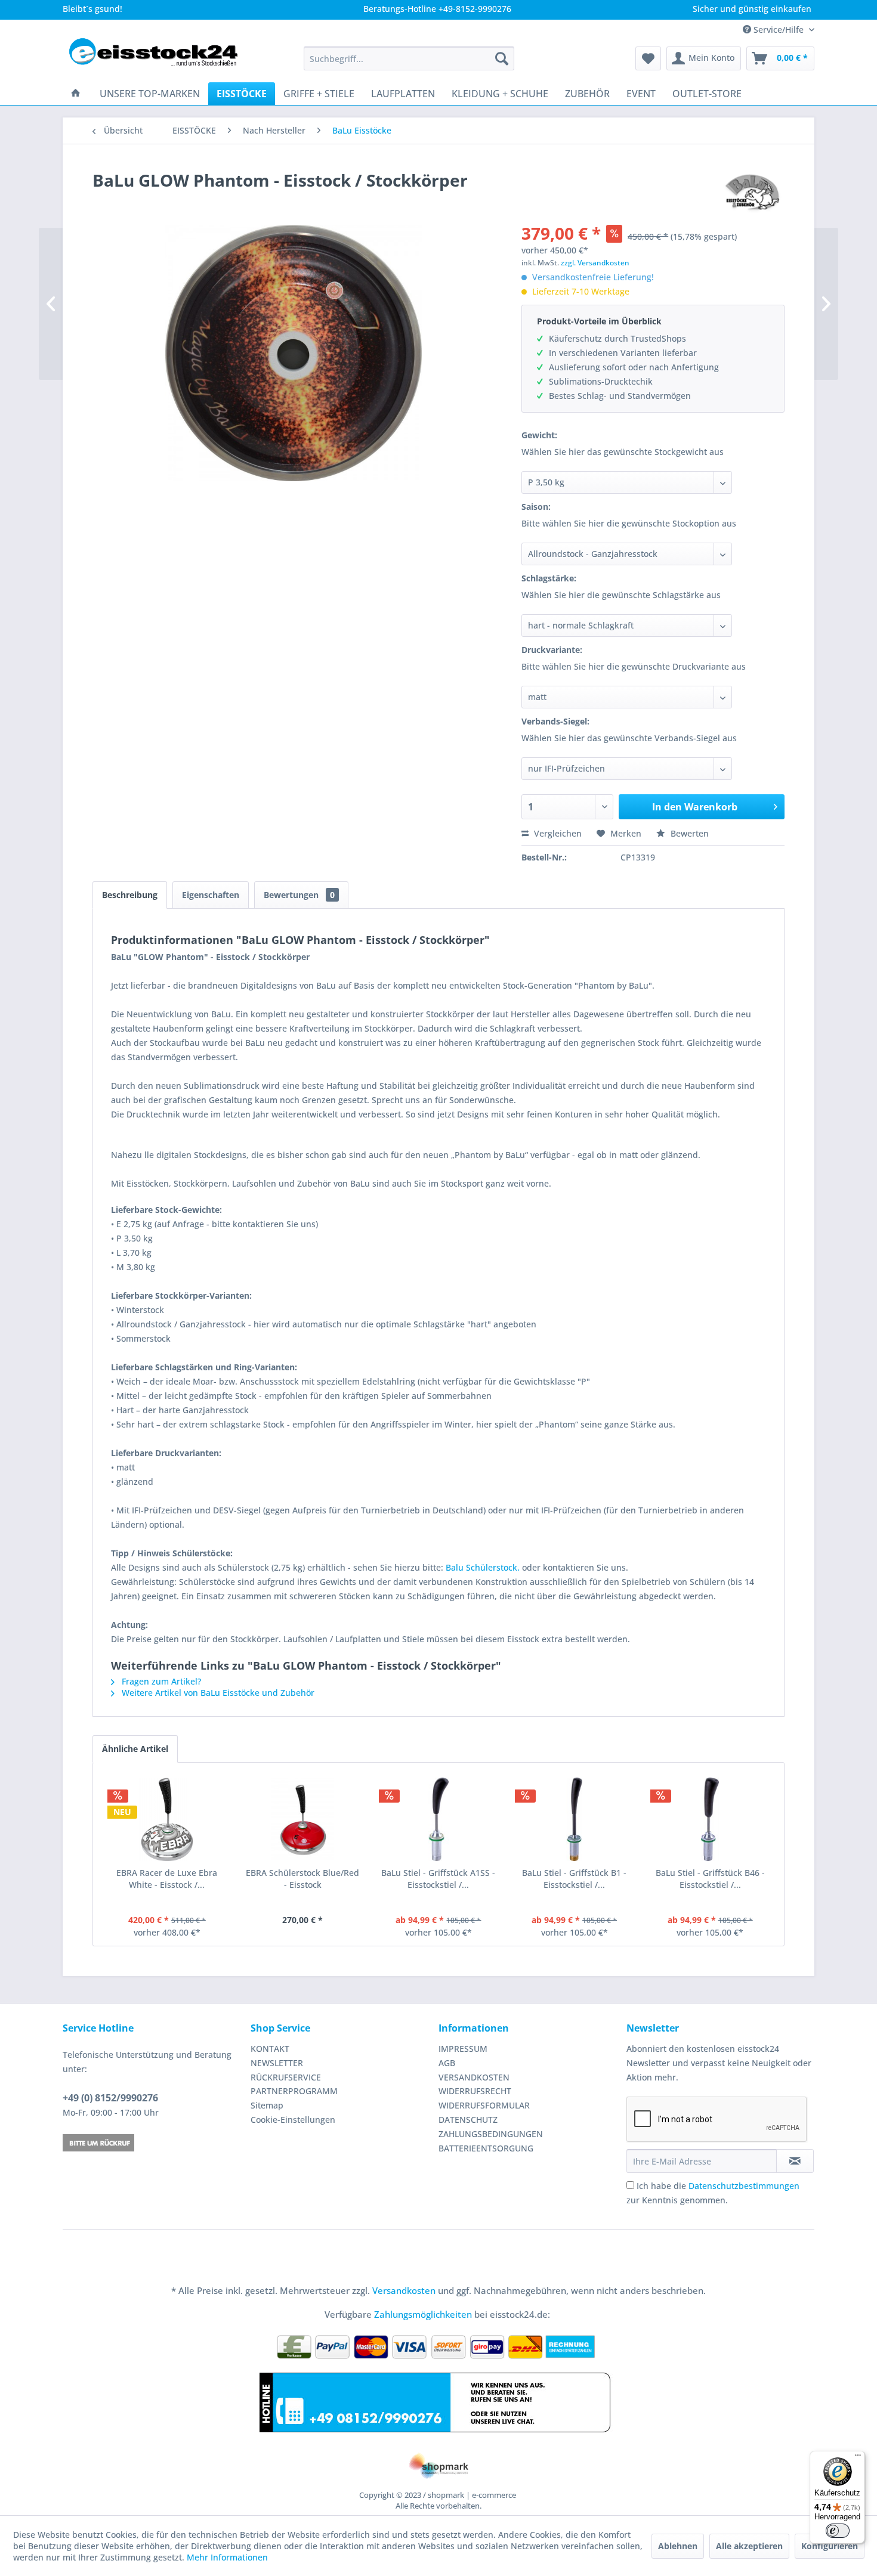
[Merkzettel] (648, 58)
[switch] (838, 2531)
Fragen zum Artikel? (160, 1681)
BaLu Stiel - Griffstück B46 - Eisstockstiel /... (710, 1879)
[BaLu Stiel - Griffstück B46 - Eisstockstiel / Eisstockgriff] (710, 1819)
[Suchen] (502, 58)
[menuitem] (409, 58)
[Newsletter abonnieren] (795, 2161)
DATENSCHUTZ (468, 2120)
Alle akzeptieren (749, 2546)
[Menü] (858, 2458)
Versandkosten (404, 2290)
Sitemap (267, 2105)
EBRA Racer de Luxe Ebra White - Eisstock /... (167, 1879)
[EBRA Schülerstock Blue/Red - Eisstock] (303, 1819)
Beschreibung (130, 895)
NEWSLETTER (277, 2063)
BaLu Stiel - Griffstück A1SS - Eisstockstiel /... (438, 1879)
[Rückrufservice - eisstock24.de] (154, 2143)
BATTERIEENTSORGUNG (486, 2148)
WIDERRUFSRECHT (475, 2091)
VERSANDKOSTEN (474, 2077)
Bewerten (688, 833)
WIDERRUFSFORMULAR (484, 2105)
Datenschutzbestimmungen (744, 2186)
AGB (447, 2063)
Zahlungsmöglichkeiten (423, 2314)
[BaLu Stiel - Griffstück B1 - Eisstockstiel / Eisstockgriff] (575, 1819)
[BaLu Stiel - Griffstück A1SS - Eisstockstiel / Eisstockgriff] (438, 1819)
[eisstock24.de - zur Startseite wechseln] (159, 58)
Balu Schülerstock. (483, 1567)
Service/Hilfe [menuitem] (779, 30)
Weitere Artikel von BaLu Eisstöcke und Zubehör (217, 1693)
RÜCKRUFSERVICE (286, 2077)
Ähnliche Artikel (135, 1749)
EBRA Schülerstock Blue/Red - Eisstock (302, 1879)
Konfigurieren (830, 2546)
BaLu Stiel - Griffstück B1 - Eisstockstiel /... (574, 1879)
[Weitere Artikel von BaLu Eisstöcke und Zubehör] (753, 192)
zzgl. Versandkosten (595, 263)
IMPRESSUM (463, 2049)
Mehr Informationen (227, 2557)
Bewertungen (299, 895)
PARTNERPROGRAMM (294, 2091)
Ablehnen (678, 2546)
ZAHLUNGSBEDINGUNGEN (491, 2134)
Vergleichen (557, 833)
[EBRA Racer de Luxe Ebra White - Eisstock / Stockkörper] (167, 1819)
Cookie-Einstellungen (293, 2120)
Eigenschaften (211, 895)
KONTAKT (270, 2049)
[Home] (76, 94)
